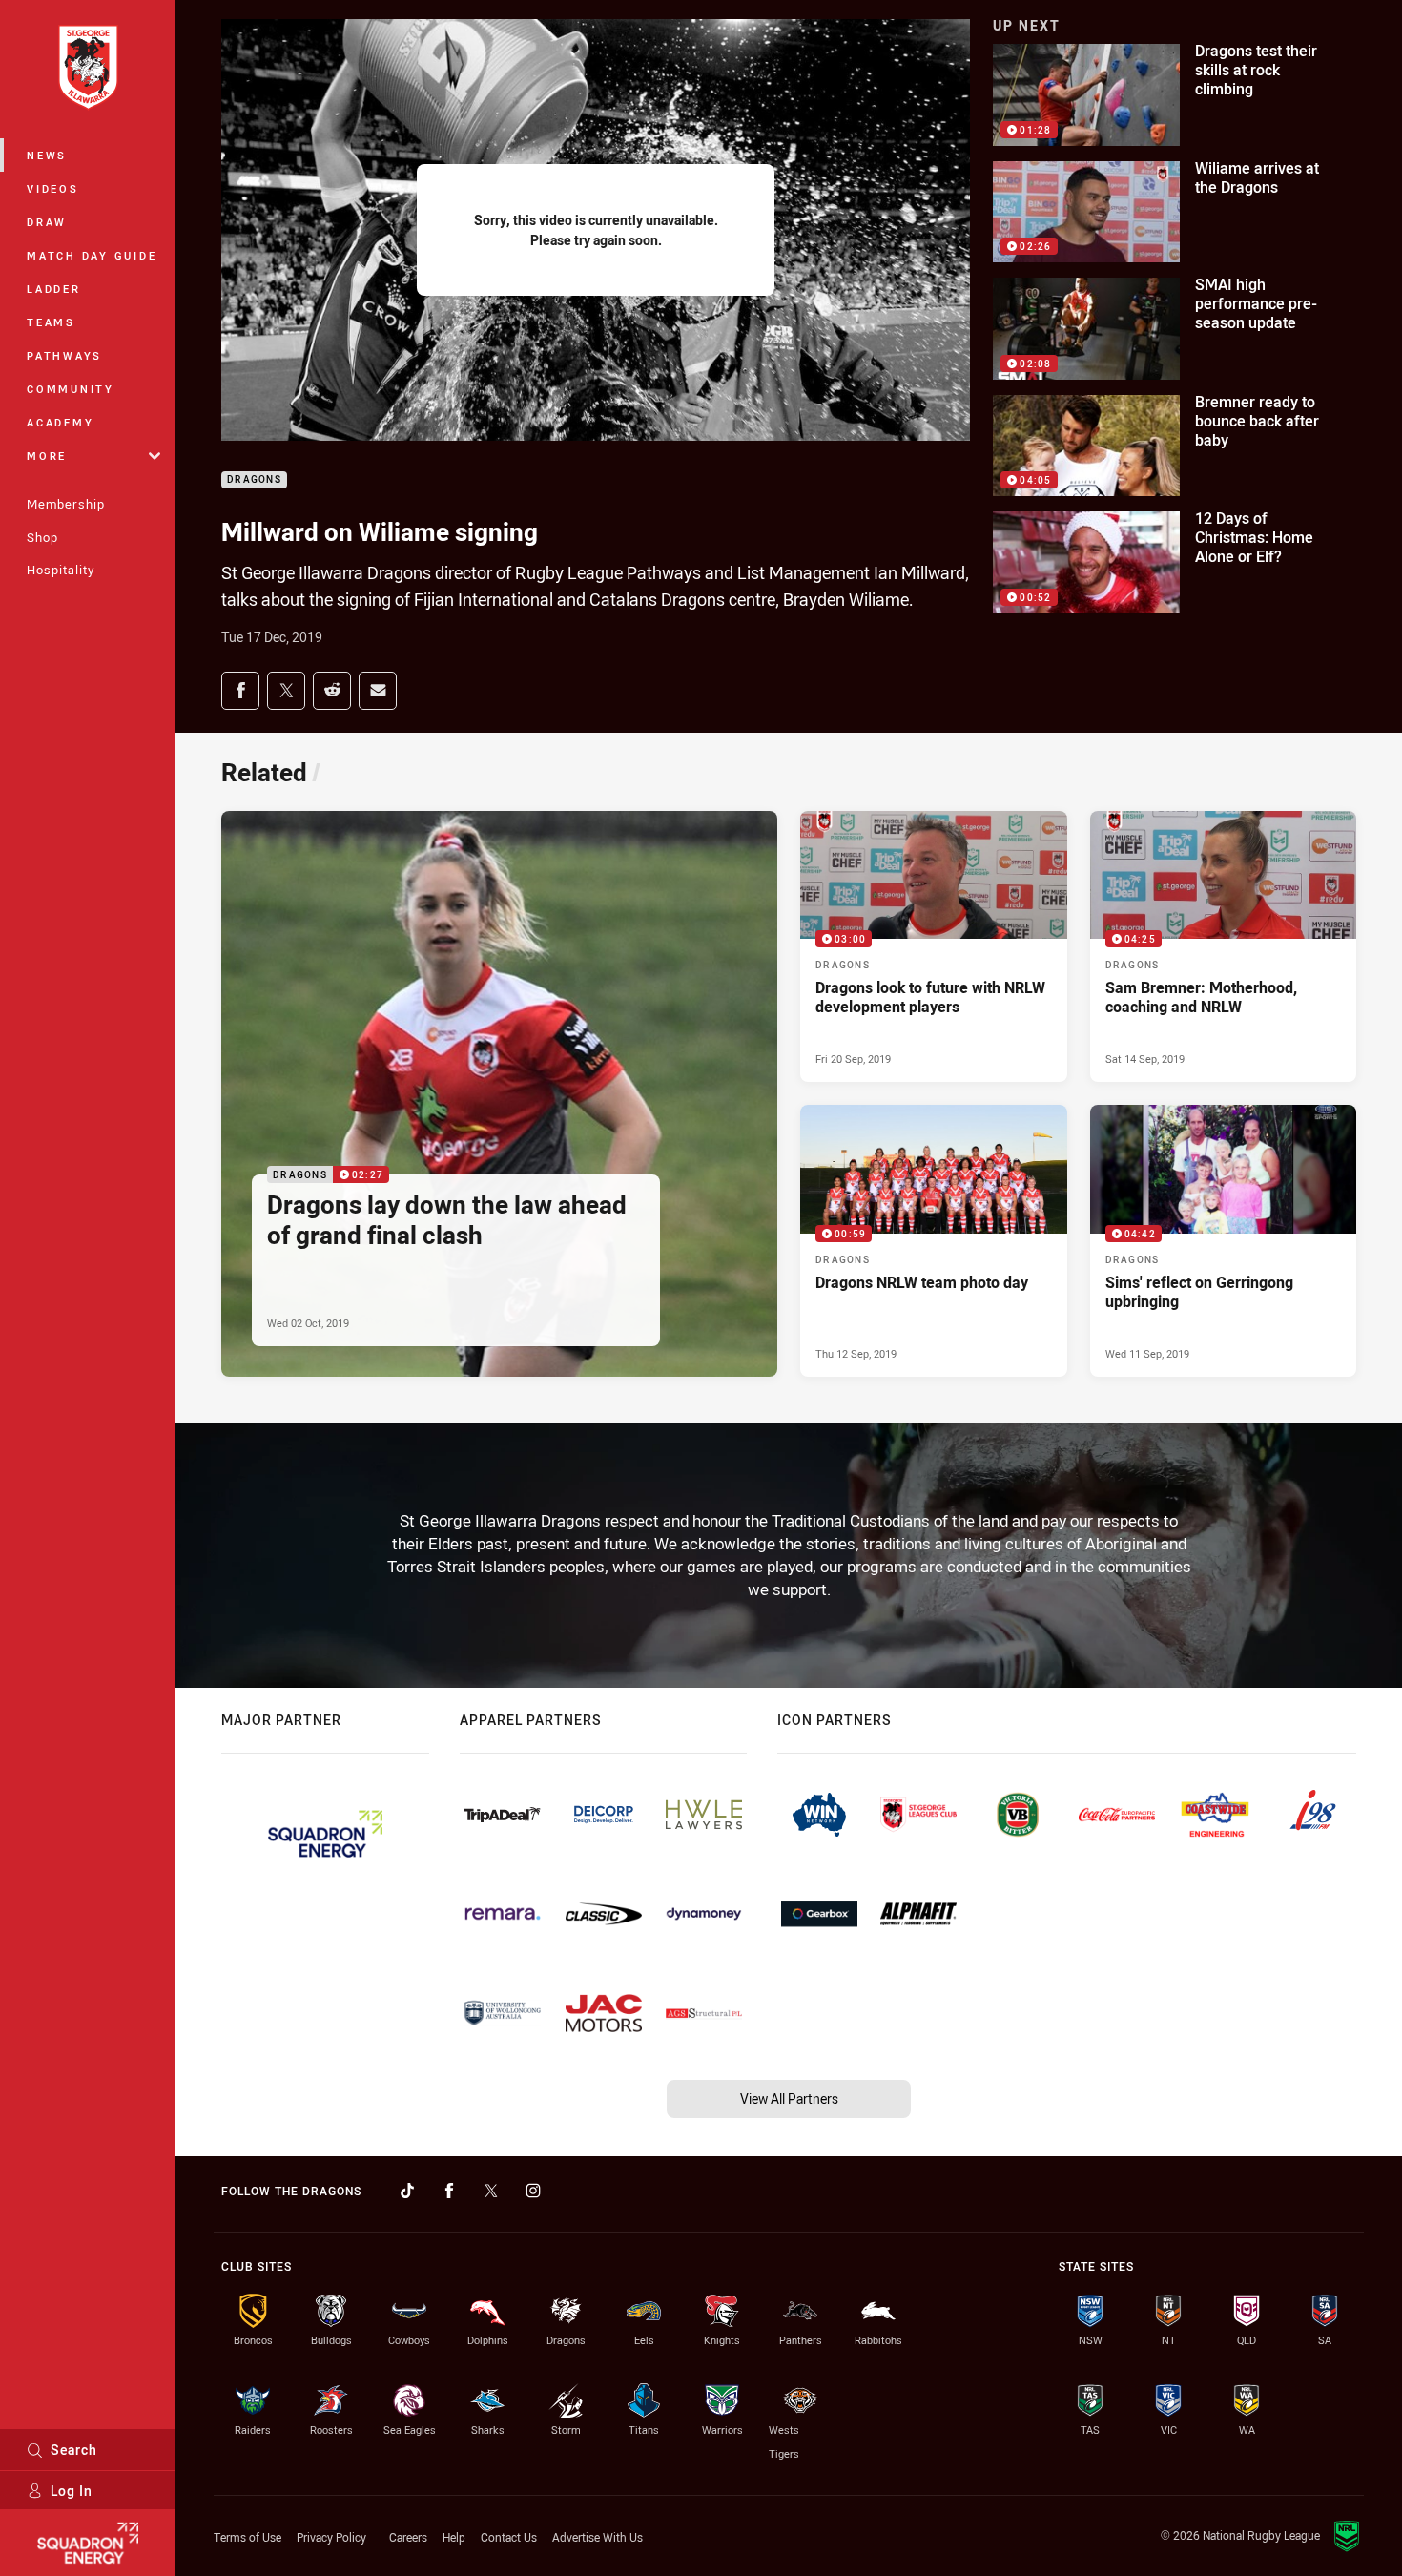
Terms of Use (247, 2537)
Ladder (54, 289)
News (47, 155)
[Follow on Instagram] (533, 2191)
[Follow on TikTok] (407, 2191)
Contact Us (509, 2537)
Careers (408, 2537)
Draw (47, 222)
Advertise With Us (598, 2537)
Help (454, 2537)
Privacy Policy (331, 2537)
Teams (51, 322)
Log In (72, 2491)
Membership (66, 504)
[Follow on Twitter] (491, 2191)
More (47, 456)
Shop (42, 537)
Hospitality (61, 570)
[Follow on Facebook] (449, 2191)
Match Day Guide (92, 255)
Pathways (64, 355)
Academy (60, 422)
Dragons (254, 480)
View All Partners (789, 2098)
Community (71, 389)
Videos (53, 188)
